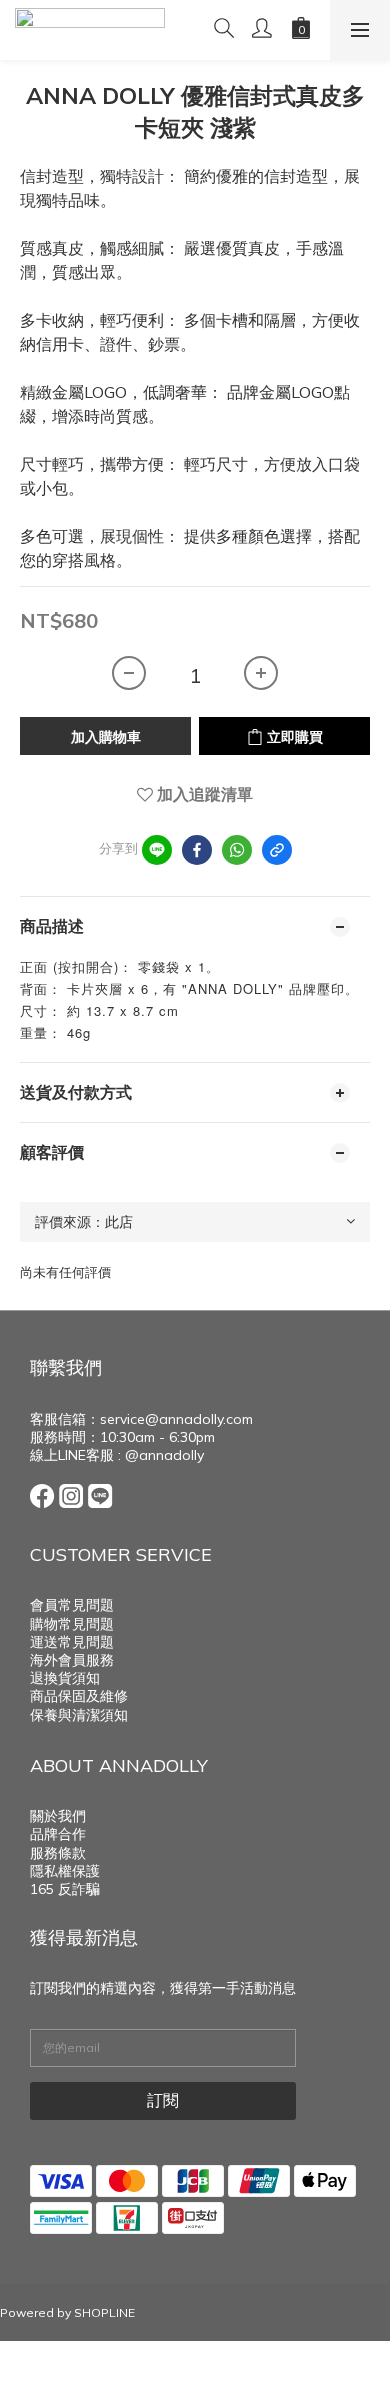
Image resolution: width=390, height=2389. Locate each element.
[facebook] (197, 850)
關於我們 (58, 1816)
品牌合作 (58, 1834)
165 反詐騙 (65, 1889)
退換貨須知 (65, 1678)
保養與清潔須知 (79, 1715)
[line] (157, 850)
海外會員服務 (72, 1660)
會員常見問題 (72, 1605)
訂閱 (163, 2100)
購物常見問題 (72, 1624)
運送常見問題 (72, 1642)
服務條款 (58, 1853)
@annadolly (164, 1455)
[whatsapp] (237, 850)
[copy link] (277, 850)
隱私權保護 (65, 1871)
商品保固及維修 (79, 1696)
